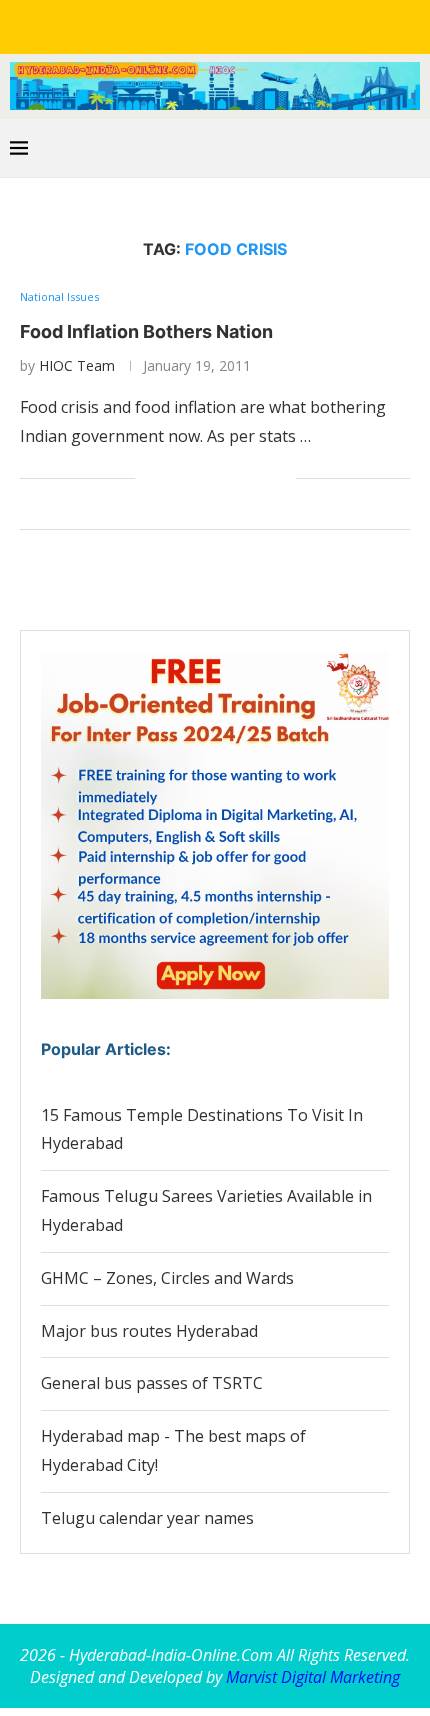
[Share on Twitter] (196, 478)
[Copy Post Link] (259, 478)
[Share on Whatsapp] (217, 478)
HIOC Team (77, 365)
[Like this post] (150, 478)
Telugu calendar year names (147, 1518)
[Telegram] (285, 25)
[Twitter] (173, 25)
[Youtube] (229, 25)
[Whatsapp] (257, 25)
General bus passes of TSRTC (152, 1383)
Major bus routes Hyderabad (149, 1331)
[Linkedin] (201, 25)
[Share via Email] (280, 478)
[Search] (410, 148)
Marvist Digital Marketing (313, 1677)
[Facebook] (145, 25)
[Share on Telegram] (238, 478)
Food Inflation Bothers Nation (146, 331)
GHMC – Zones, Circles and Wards (167, 1278)
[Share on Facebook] (175, 478)
